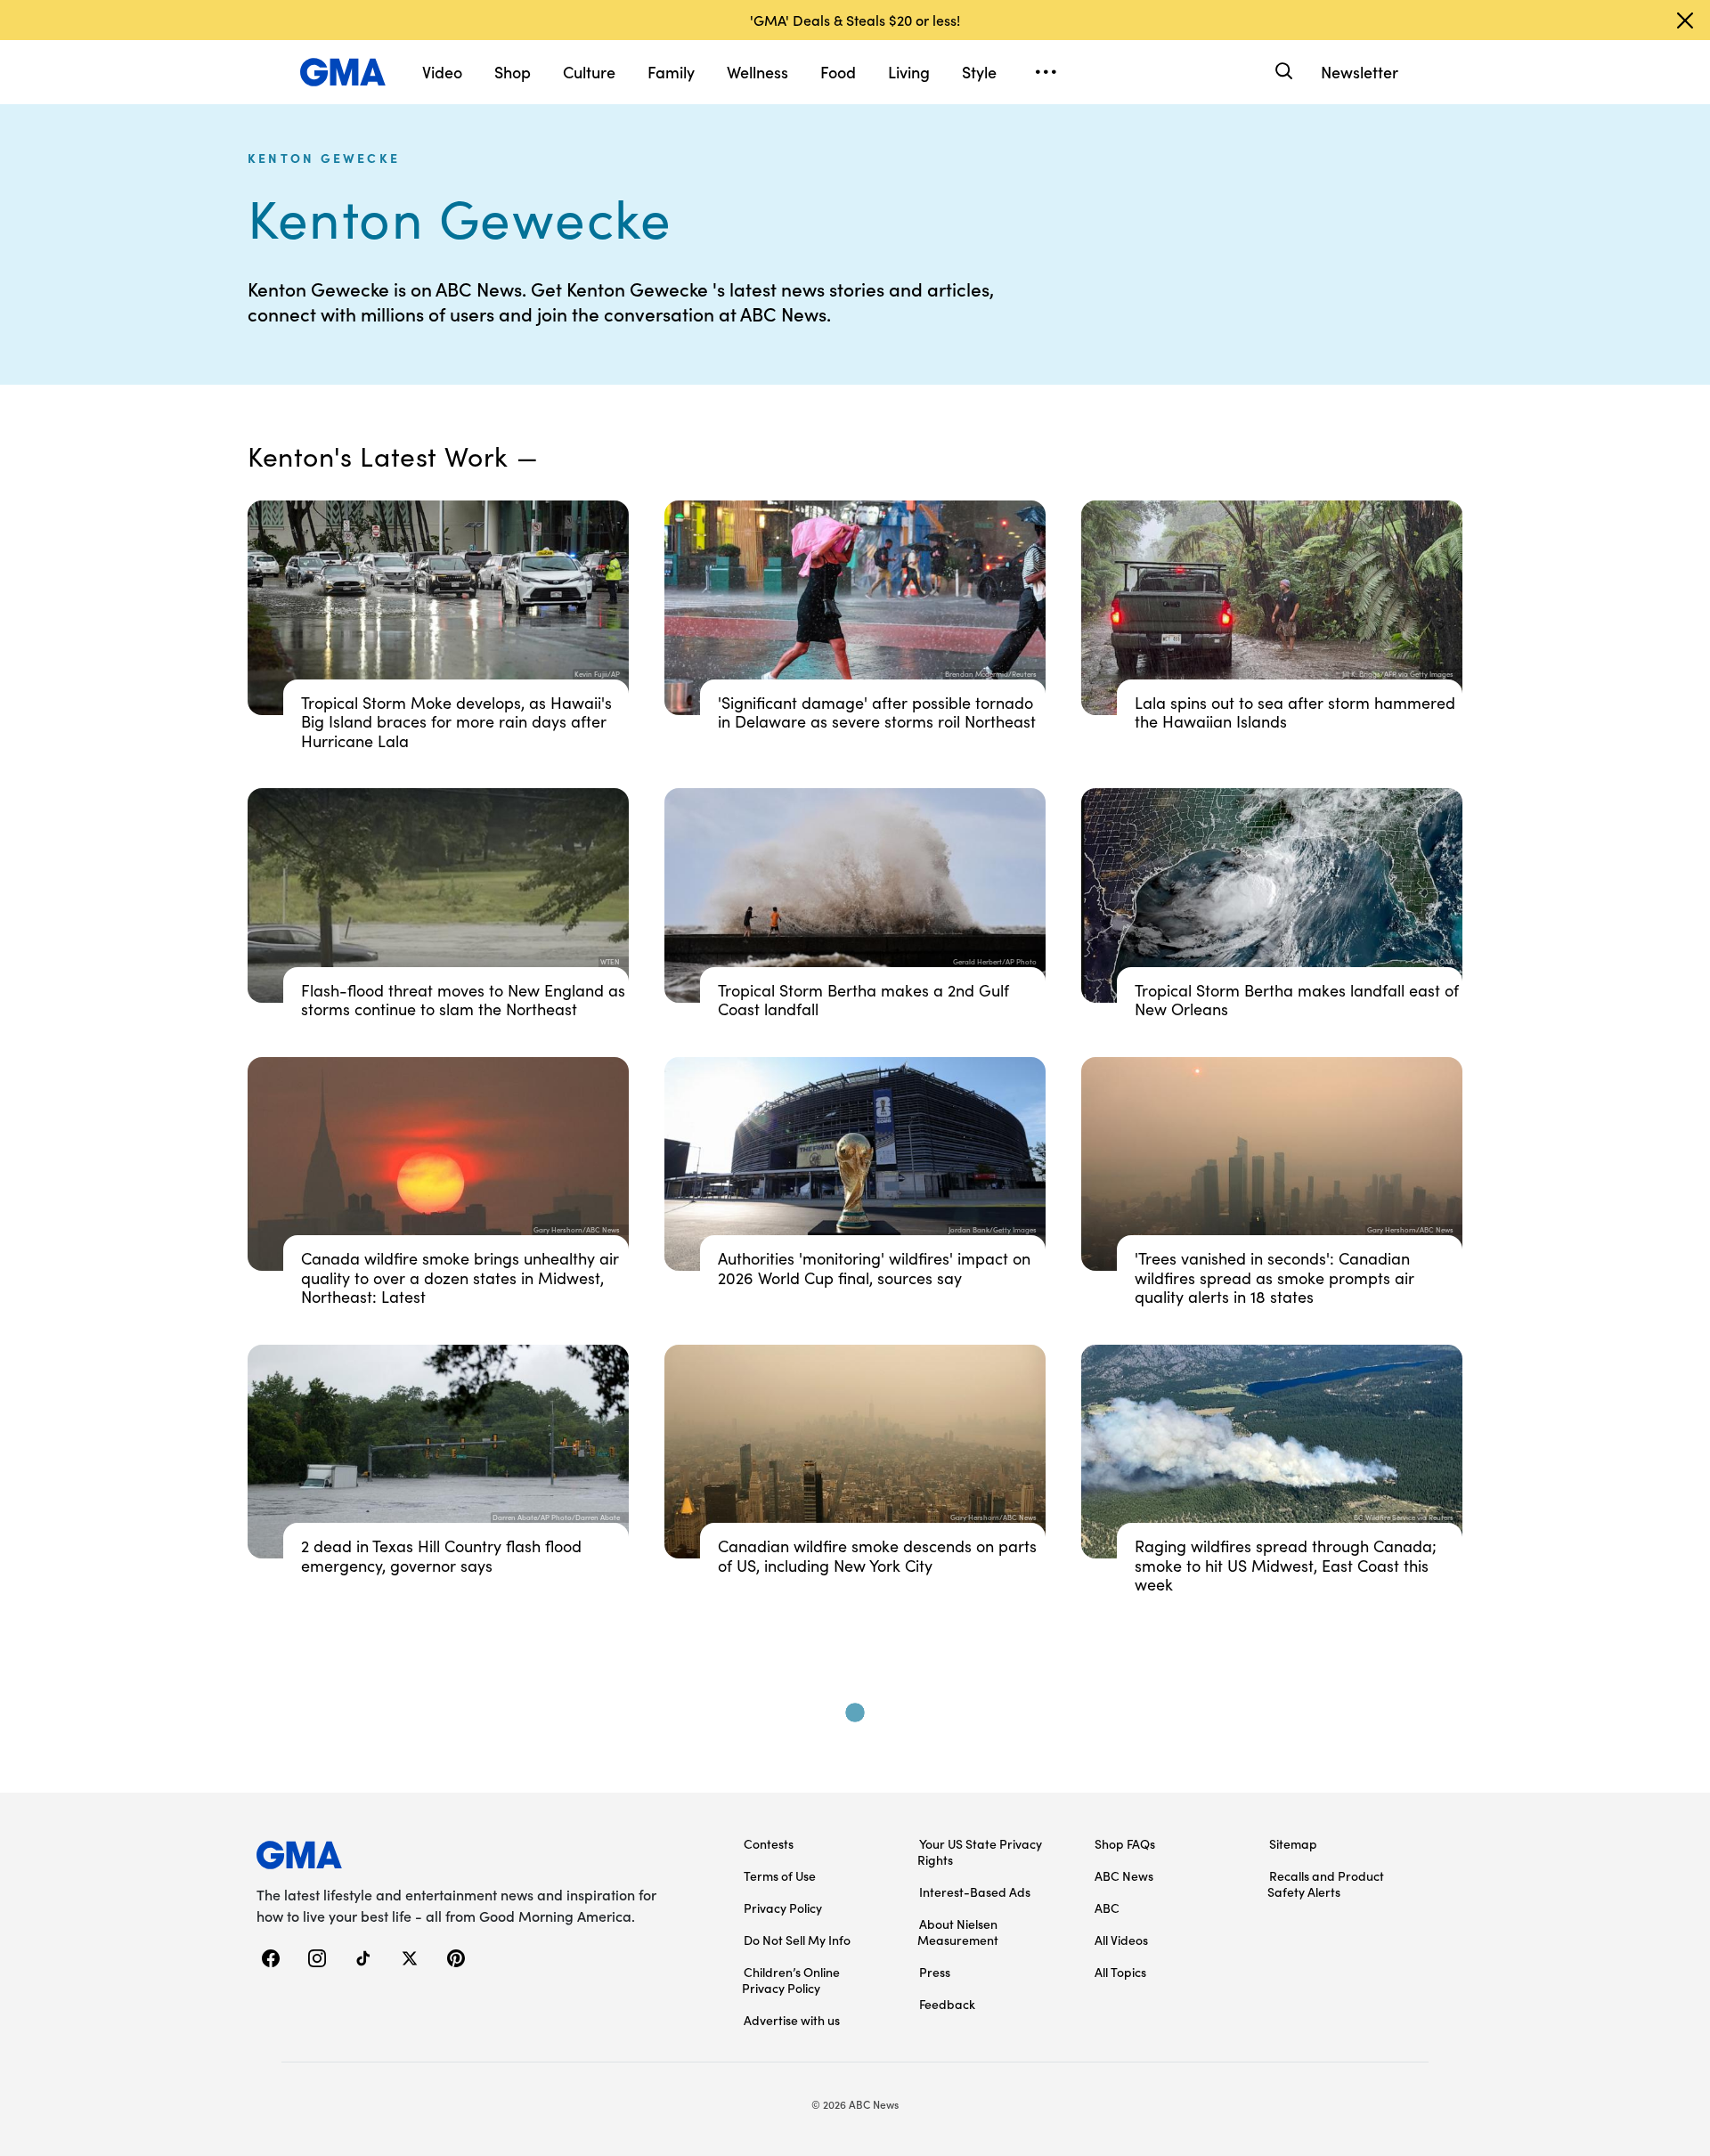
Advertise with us (792, 2020)
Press (935, 1972)
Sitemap (1293, 1843)
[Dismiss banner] (1685, 20)
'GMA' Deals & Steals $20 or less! (855, 20)
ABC (1107, 1908)
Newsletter (1360, 72)
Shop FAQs (1125, 1843)
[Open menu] (1046, 72)
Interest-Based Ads (975, 1892)
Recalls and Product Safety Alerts (1326, 1883)
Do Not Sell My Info (797, 1940)
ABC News (1124, 1875)
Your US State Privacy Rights (980, 1851)
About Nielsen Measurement (958, 1932)
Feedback (947, 2004)
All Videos (1121, 1940)
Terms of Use (780, 1875)
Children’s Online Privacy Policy (791, 1980)
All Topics (1120, 1972)
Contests (769, 1843)
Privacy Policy (783, 1908)
